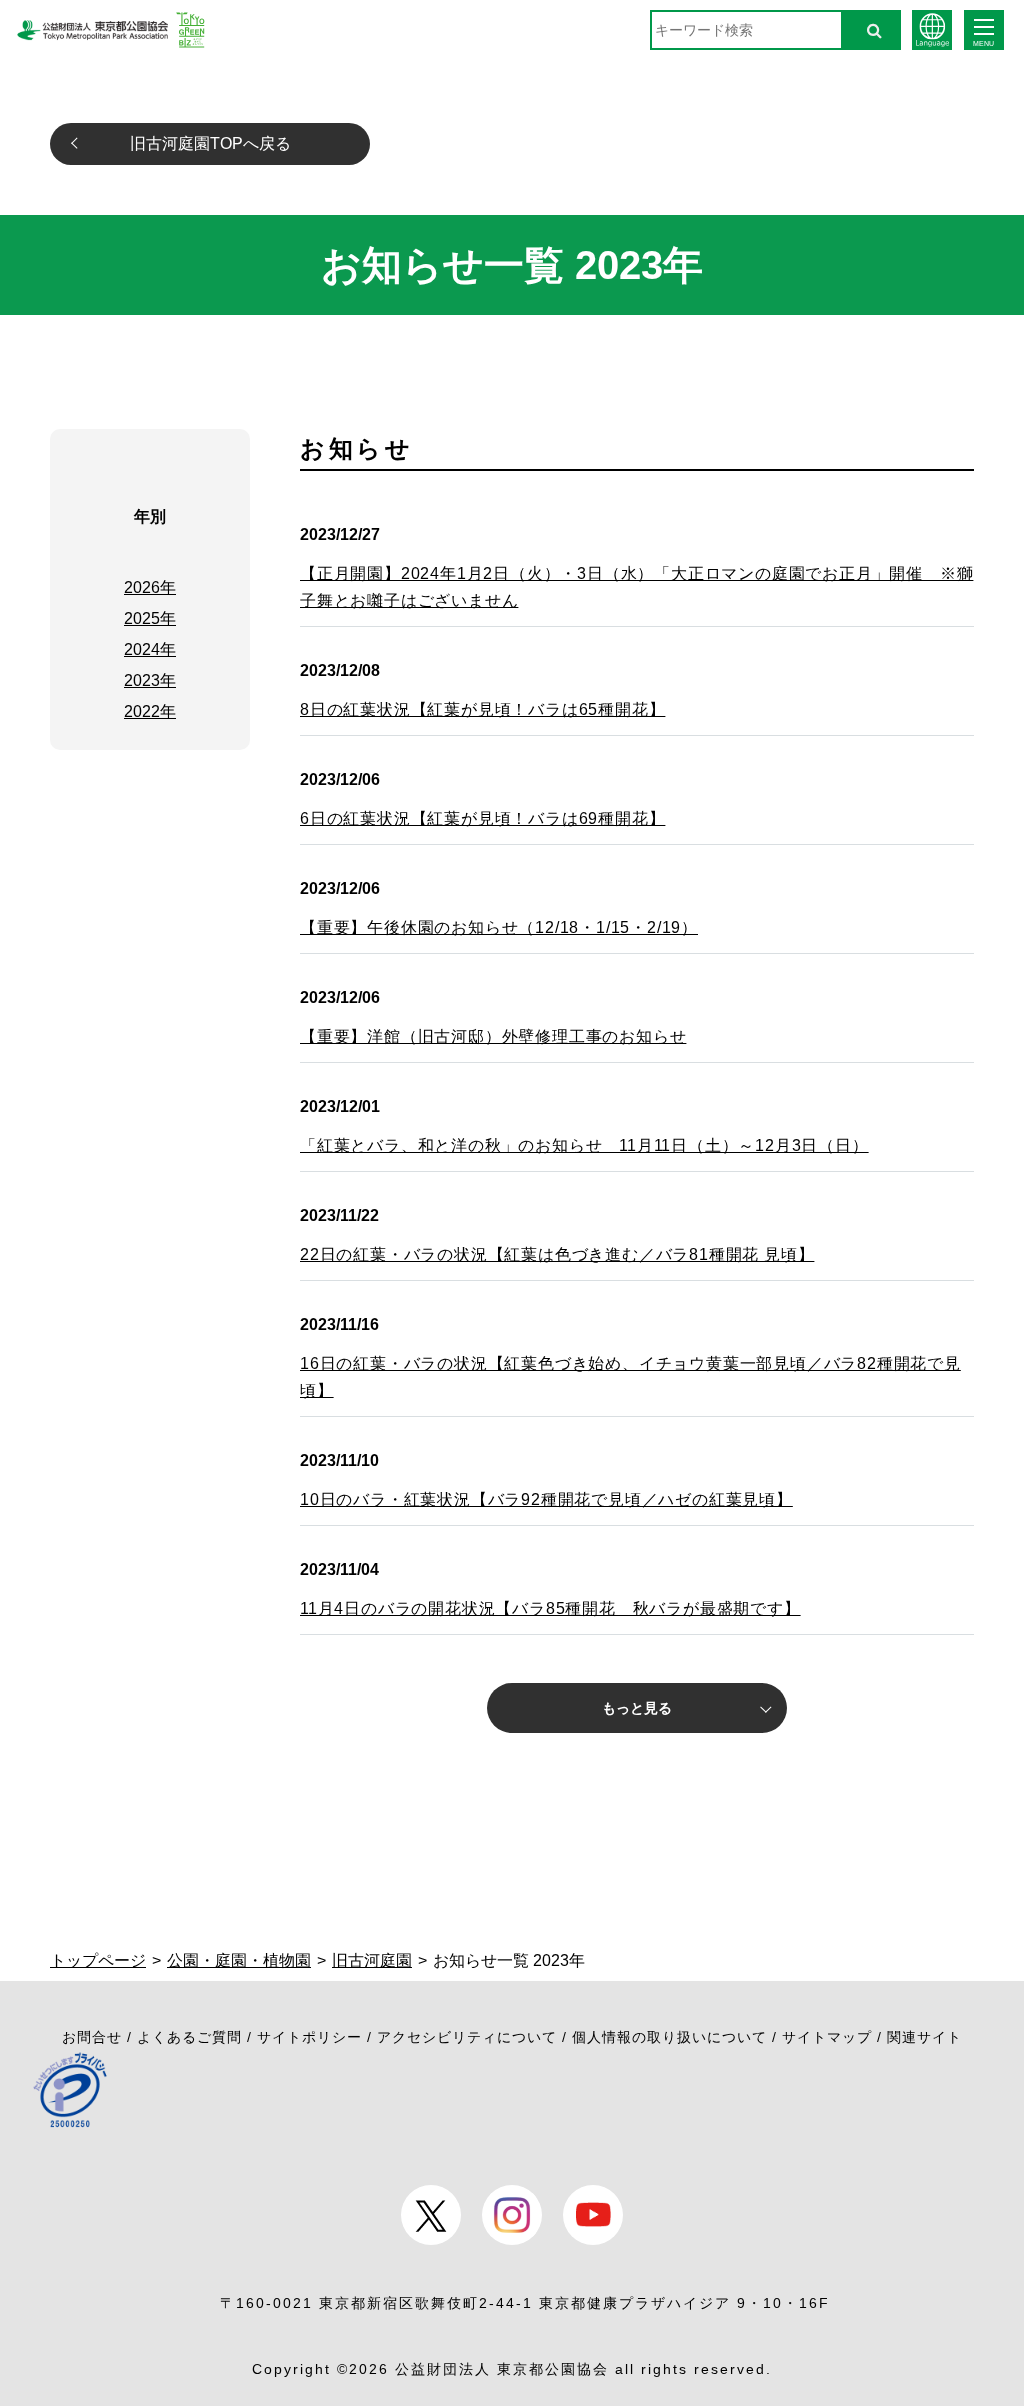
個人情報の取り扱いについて (669, 2037)
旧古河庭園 (372, 1960)
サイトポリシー (309, 2037)
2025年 (150, 618)
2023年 (150, 680)
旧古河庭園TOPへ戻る (210, 143)
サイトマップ (827, 2037)
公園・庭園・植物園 (239, 1960)
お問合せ (92, 2037)
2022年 (150, 711)
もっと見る (637, 1708)
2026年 (150, 587)
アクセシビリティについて (467, 2037)
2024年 (150, 649)
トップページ (98, 1960)
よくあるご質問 (189, 2037)
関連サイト (924, 2037)
